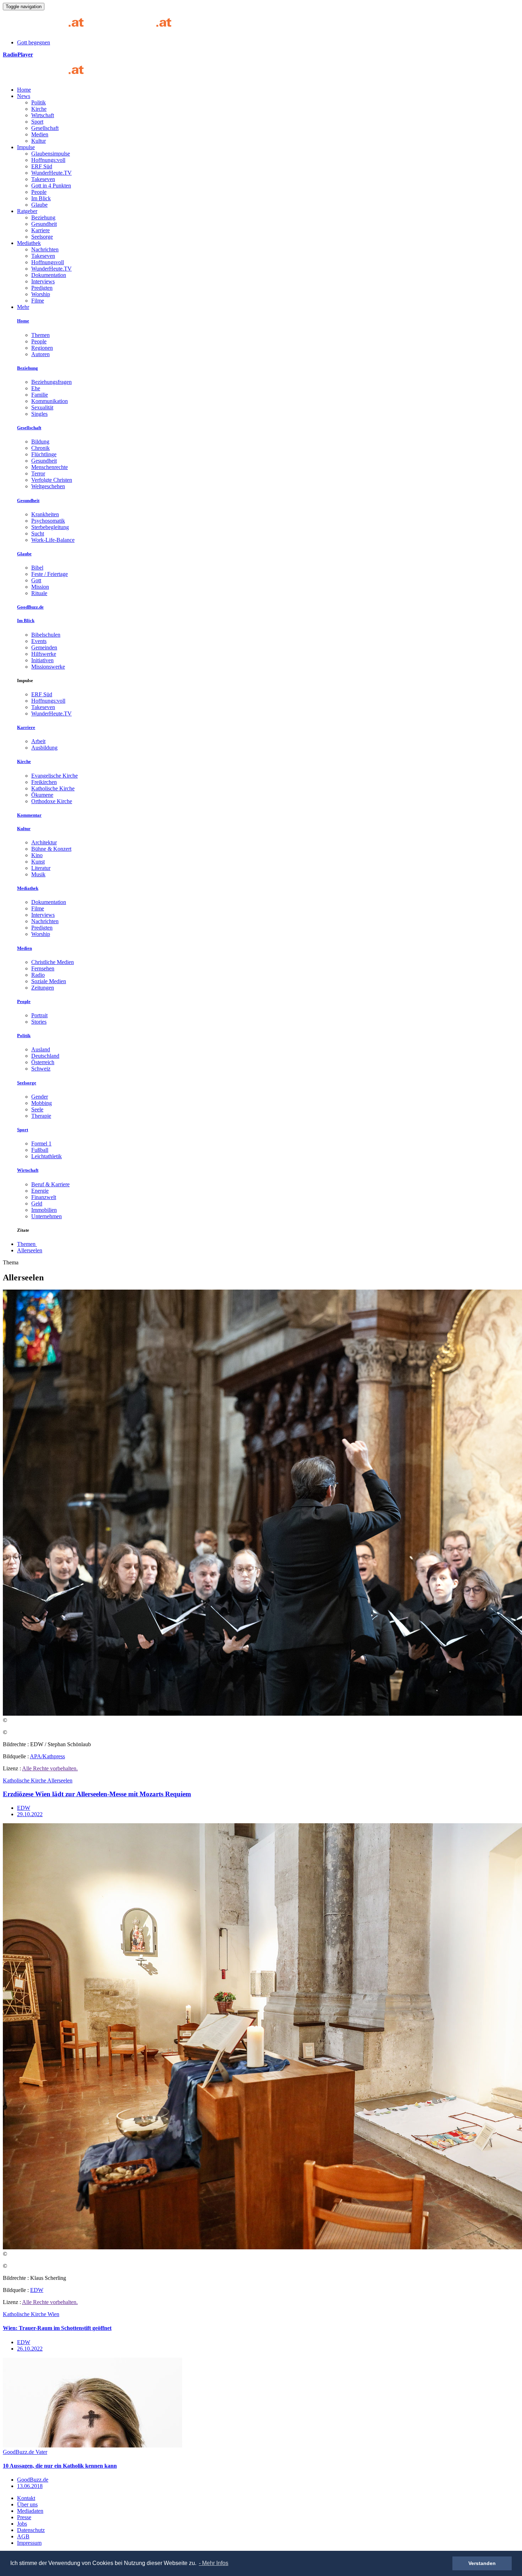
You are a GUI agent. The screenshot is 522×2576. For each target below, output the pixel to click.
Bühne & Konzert (51, 849)
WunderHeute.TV (51, 173)
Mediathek (29, 243)
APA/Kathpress (47, 1756)
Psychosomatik (48, 521)
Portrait (39, 1015)
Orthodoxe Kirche (52, 801)
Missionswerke (48, 667)
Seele (37, 1109)
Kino (37, 855)
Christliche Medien (53, 962)
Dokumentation (49, 275)
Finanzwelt (44, 1197)
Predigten (42, 288)
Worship (41, 294)
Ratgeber (27, 211)
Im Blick (41, 198)
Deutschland (45, 1056)
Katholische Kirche (53, 788)
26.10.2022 (30, 2349)
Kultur (39, 141)
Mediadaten (30, 2511)
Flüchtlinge (44, 454)
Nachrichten (45, 249)
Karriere (40, 230)
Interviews (43, 281)
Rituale (39, 593)
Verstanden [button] (482, 2563)
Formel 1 (41, 1143)
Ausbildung (44, 748)
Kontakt (26, 2498)
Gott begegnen (34, 42)
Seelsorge (42, 237)
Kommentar (29, 815)
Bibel (37, 568)
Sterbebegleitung (50, 527)
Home (24, 90)
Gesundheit (44, 224)
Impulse (26, 147)
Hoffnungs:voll (48, 160)
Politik (39, 102)
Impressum (29, 2543)
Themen (40, 335)
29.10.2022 (30, 1814)
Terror (38, 473)
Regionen (42, 348)
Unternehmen (47, 1216)
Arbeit (38, 741)
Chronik (40, 448)
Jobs (22, 2524)
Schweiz (41, 1069)
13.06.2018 (30, 2486)
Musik (38, 874)
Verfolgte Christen (52, 480)
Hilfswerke (44, 654)
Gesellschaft (45, 128)
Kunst (38, 862)
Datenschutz (31, 2530)
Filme (38, 301)
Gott (36, 580)
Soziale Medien (49, 981)
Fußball (40, 1150)
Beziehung (43, 217)
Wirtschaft (43, 115)
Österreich (43, 1062)
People (39, 192)
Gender (40, 1097)
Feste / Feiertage (50, 574)
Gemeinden (44, 647)
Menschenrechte (50, 467)
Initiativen (42, 660)
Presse (24, 2517)
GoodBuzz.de (30, 607)
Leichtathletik (47, 1156)
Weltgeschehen (48, 486)
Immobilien (44, 1210)
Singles (39, 414)
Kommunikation (50, 401)
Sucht (38, 533)
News (24, 96)
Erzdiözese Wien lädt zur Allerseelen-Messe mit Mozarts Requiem (97, 1794)
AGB (23, 2536)
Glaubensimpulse (51, 154)
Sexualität (42, 407)
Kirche (39, 109)
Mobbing (42, 1103)
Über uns (27, 2504)
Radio (38, 975)
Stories (39, 1022)
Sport (37, 122)
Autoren (40, 354)
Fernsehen (43, 968)
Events (39, 641)
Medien (40, 134)
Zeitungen (43, 988)
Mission (40, 587)
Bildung (40, 442)
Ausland (41, 1049)
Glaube (39, 205)
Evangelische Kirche (55, 776)
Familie (40, 395)
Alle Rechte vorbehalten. (50, 1768)
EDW (24, 1808)
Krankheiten (45, 514)
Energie (40, 1191)
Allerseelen (30, 1250)
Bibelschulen (46, 635)
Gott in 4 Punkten (51, 186)
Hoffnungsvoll (48, 262)
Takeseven (43, 179)
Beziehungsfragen (51, 382)
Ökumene (42, 795)
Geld (37, 1203)
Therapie (41, 1116)
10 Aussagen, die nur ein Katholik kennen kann (60, 2466)
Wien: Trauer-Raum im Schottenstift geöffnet (57, 2328)
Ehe (36, 388)
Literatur (41, 868)
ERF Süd (42, 166)
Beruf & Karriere (50, 1184)
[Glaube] (46, 78)
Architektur (44, 842)
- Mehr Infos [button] (214, 2563)
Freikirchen (44, 782)
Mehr (23, 307)
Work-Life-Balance (53, 540)
